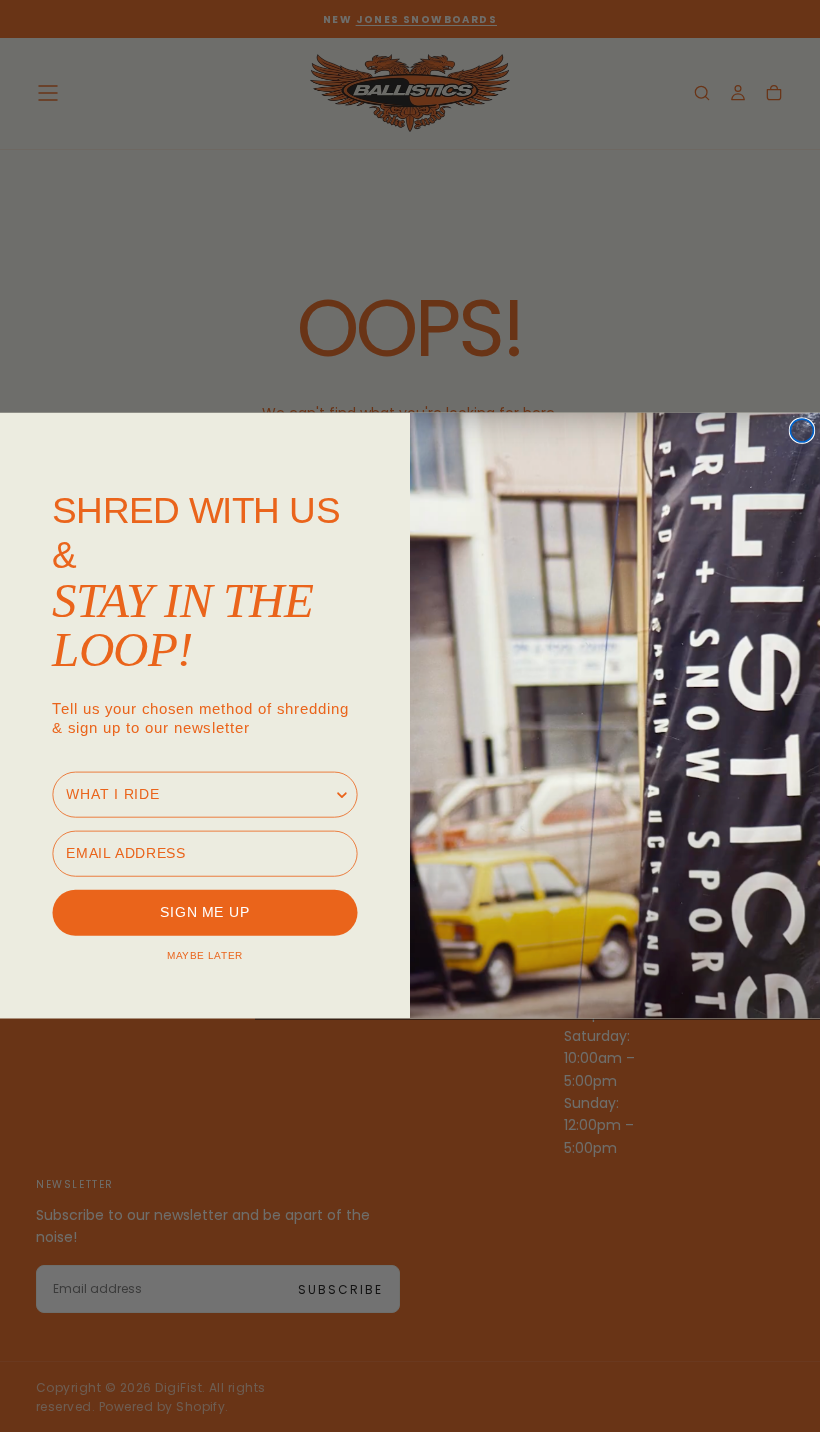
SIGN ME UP (204, 913)
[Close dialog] (801, 430)
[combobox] (199, 795)
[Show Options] (342, 795)
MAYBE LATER (205, 955)
